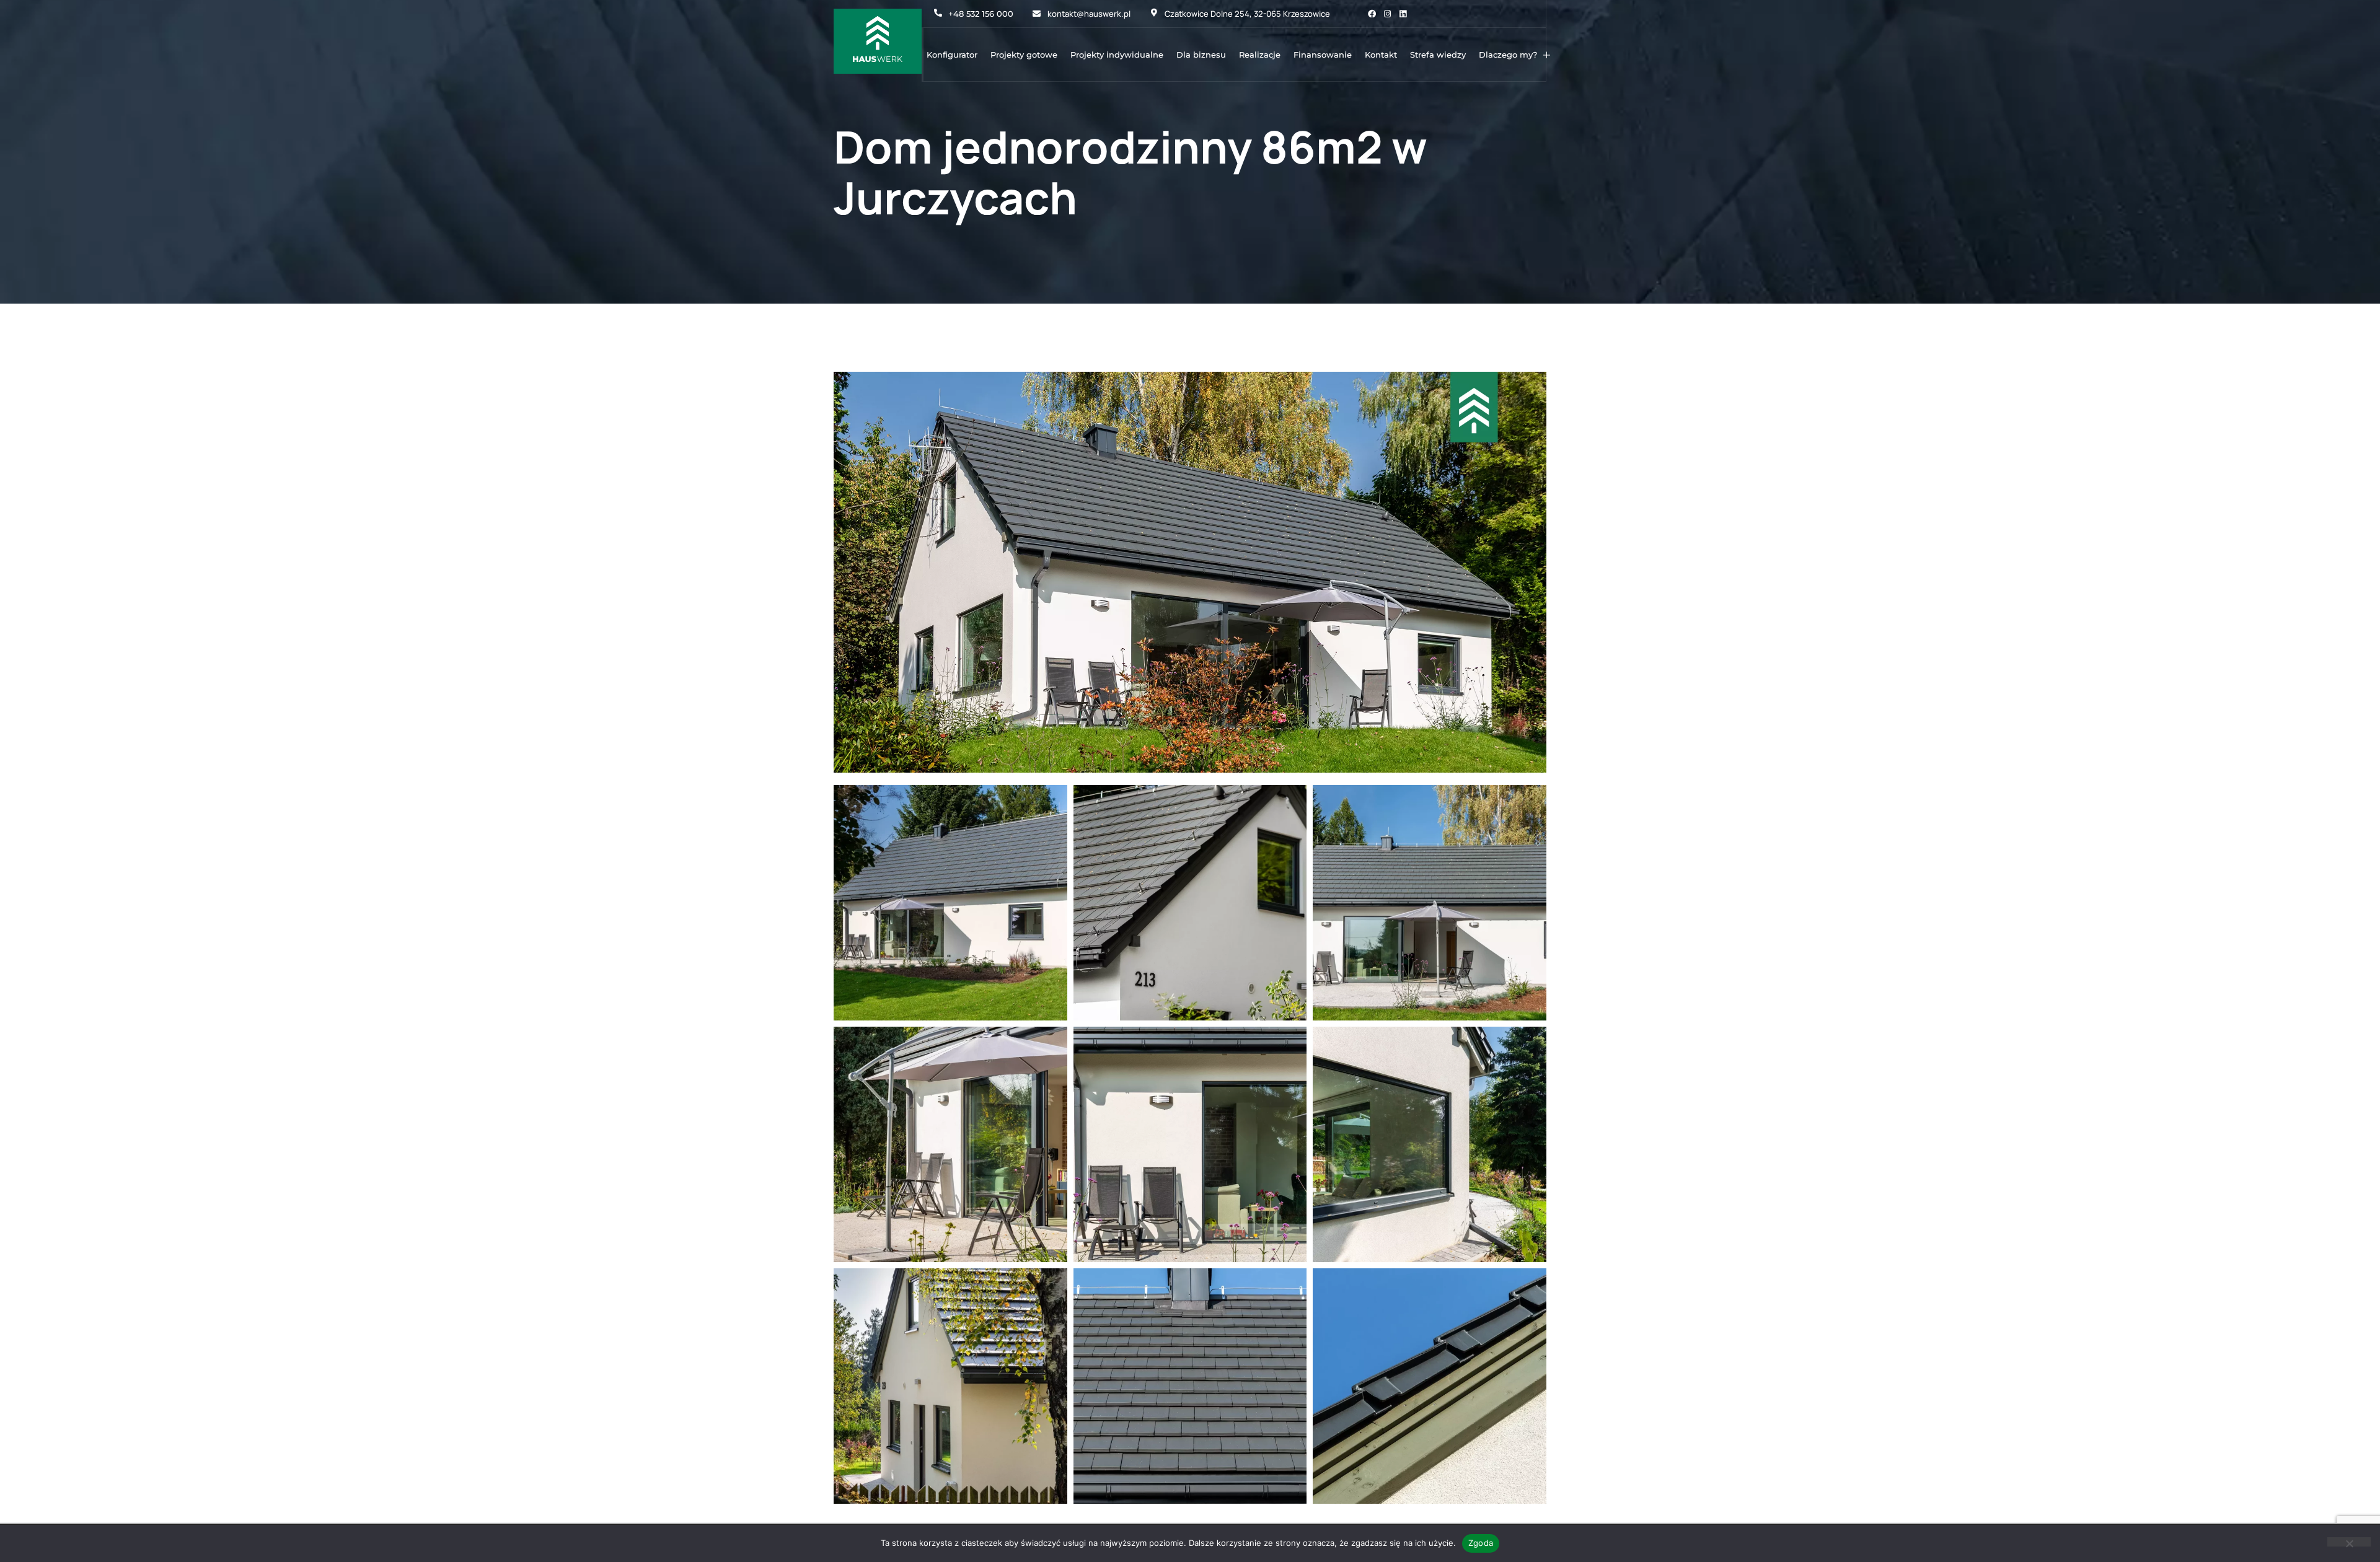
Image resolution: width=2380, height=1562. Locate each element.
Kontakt (1381, 55)
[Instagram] (1387, 14)
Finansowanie (1323, 55)
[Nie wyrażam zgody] (2349, 1542)
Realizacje (1260, 55)
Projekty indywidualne (1117, 55)
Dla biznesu (1201, 55)
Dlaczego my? (1508, 55)
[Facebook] (1372, 14)
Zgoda (1481, 1543)
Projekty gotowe (1024, 55)
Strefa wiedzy (1438, 55)
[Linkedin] (1403, 14)
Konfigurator (952, 55)
